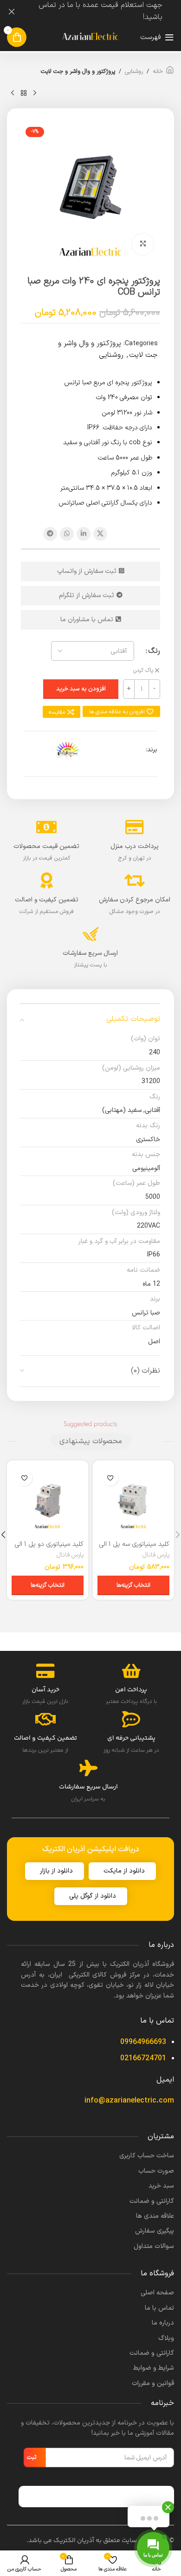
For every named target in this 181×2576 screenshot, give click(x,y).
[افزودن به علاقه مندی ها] (110, 1478)
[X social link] (100, 534)
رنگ (154, 651)
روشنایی (134, 72)
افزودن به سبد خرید (81, 689)
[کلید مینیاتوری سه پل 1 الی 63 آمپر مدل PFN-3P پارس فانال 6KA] (133, 1501)
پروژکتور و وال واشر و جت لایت (78, 72)
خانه (158, 72)
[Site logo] (90, 37)
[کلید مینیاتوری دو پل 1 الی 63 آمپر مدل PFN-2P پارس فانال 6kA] (48, 1501)
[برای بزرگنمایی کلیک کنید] (143, 244)
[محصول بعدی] (13, 93)
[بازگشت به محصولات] (24, 93)
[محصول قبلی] (35, 93)
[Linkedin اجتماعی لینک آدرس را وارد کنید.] (84, 534)
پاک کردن (143, 671)
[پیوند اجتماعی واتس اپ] (67, 534)
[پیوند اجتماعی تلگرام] (50, 534)
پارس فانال (156, 1555)
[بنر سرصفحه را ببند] (12, 12)
